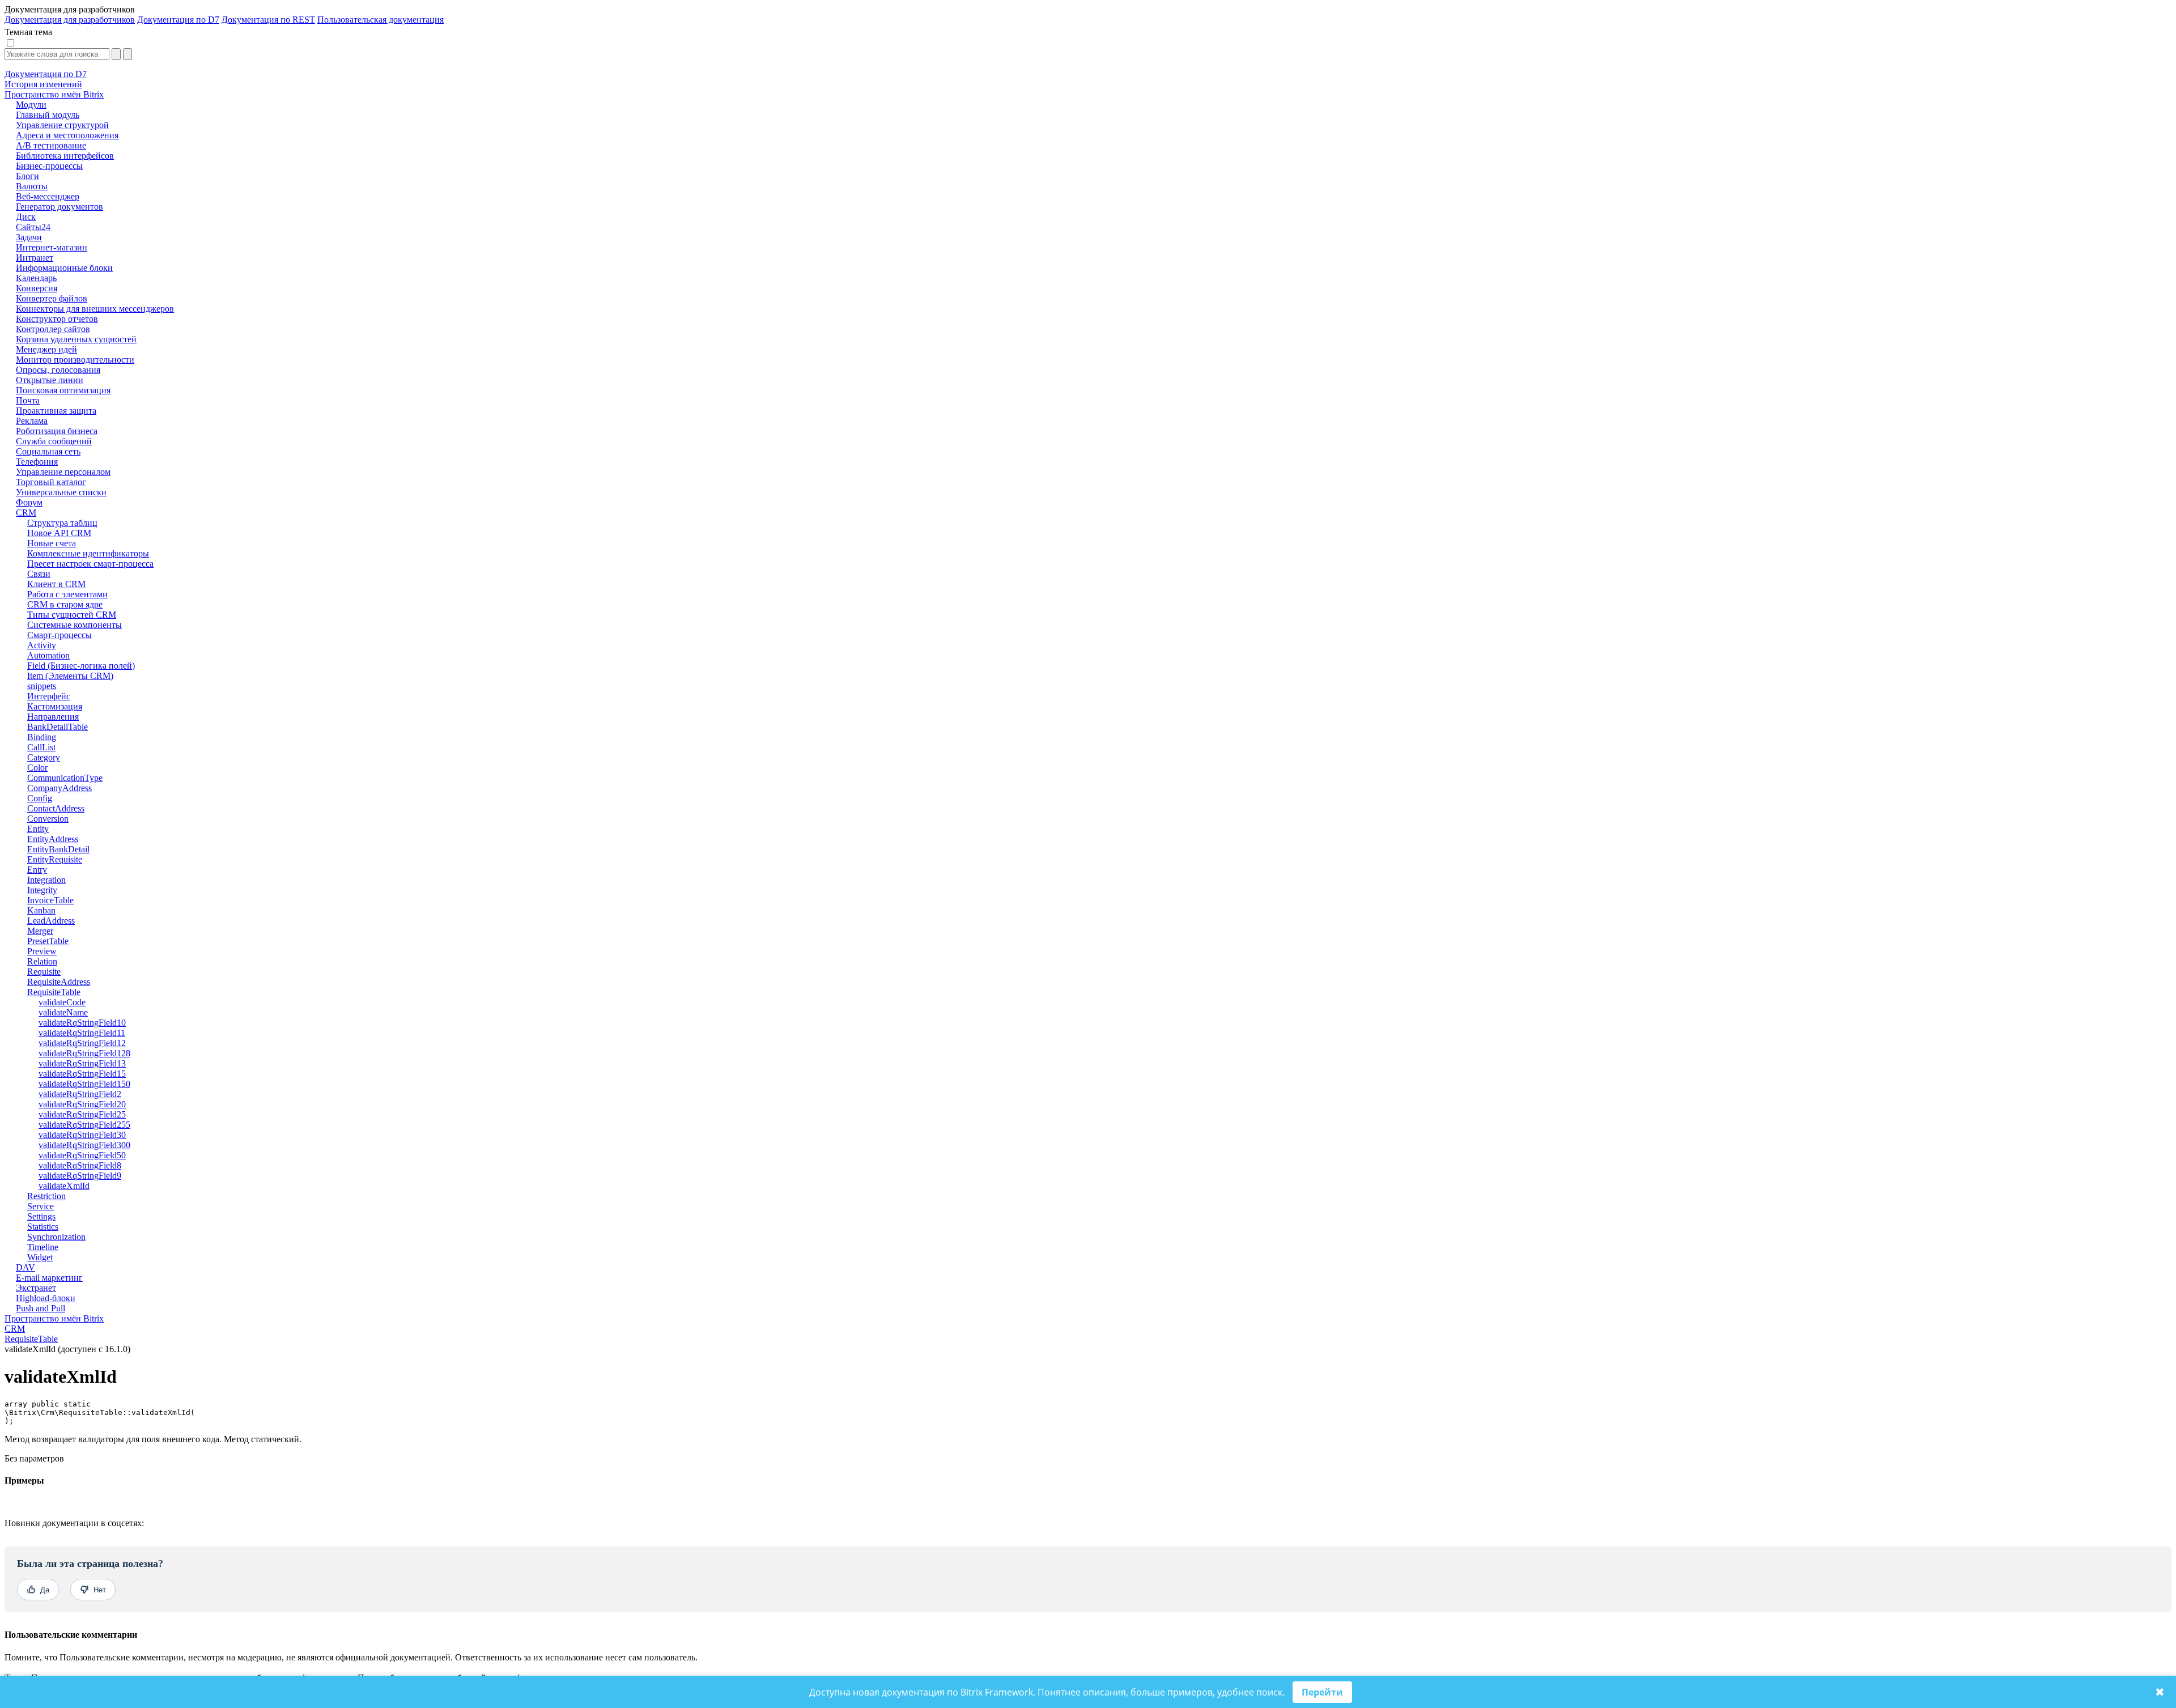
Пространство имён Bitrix (54, 1318)
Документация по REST (268, 20)
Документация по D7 (178, 20)
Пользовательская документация (381, 20)
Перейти (1322, 1692)
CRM (15, 1329)
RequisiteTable (31, 1339)
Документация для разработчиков (70, 20)
